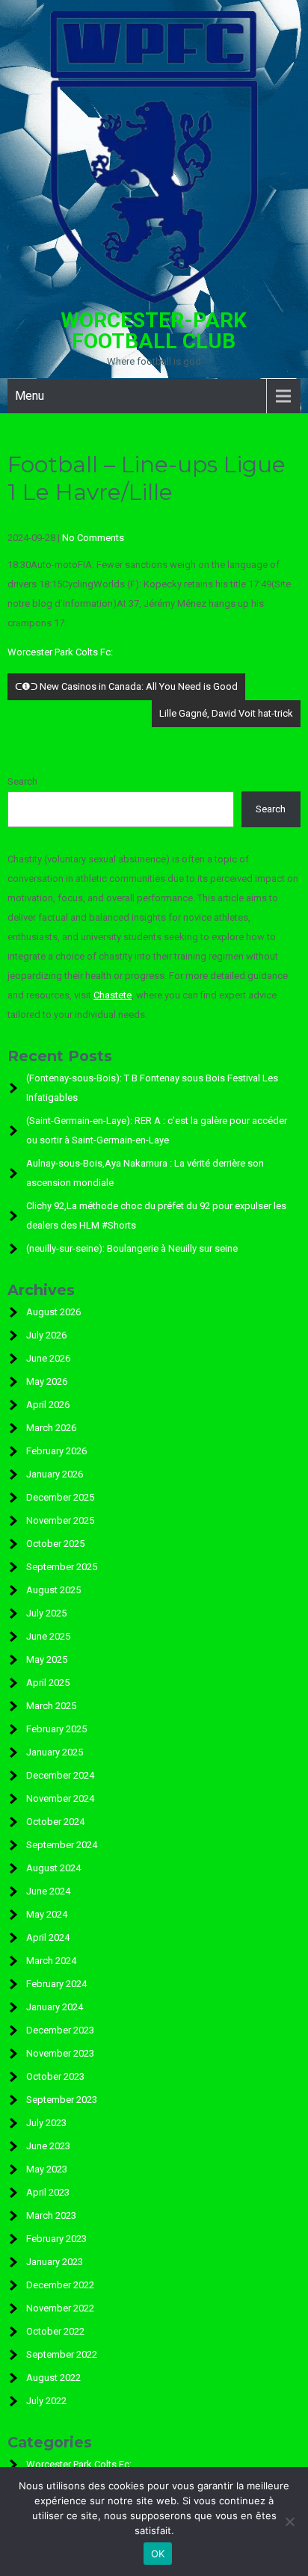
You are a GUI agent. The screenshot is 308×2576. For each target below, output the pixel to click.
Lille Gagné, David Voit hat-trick (226, 713)
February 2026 (56, 1451)
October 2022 (55, 2331)
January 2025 (55, 1752)
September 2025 (62, 1567)
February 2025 (56, 1729)
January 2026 (55, 1474)
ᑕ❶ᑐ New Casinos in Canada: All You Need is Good (126, 686)
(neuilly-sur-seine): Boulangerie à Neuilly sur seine (132, 1248)
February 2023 (56, 2239)
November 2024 (60, 1798)
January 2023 (55, 2262)
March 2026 (51, 1428)
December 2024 (60, 1775)
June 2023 (48, 2146)
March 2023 (51, 2215)
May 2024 (47, 1914)
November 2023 (60, 2053)
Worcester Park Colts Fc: (60, 652)
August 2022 (53, 2378)
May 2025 (47, 1659)
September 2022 (62, 2354)
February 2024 (56, 1984)
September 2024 (62, 1845)
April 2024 (48, 1937)
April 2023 (48, 2192)
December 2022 (60, 2285)
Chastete (113, 995)
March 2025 (51, 1706)
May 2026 (47, 1381)
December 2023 (60, 2030)
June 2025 (48, 1636)
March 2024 (51, 1961)
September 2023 (62, 2100)
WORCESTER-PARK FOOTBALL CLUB (154, 331)
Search (22, 781)
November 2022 (60, 2308)
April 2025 (48, 1683)
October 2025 (55, 1544)
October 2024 (55, 1822)
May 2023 (47, 2169)
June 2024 (48, 1891)
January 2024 (55, 2007)
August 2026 (53, 1312)
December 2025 (60, 1497)
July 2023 (46, 2123)
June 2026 (48, 1358)
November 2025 (60, 1520)
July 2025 (46, 1613)
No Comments (93, 538)
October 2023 (55, 2076)
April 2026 (48, 1405)
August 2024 (53, 1868)
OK (158, 2554)
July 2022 (46, 2401)
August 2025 (53, 1590)
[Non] (289, 2521)
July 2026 (46, 1335)
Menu (30, 396)
